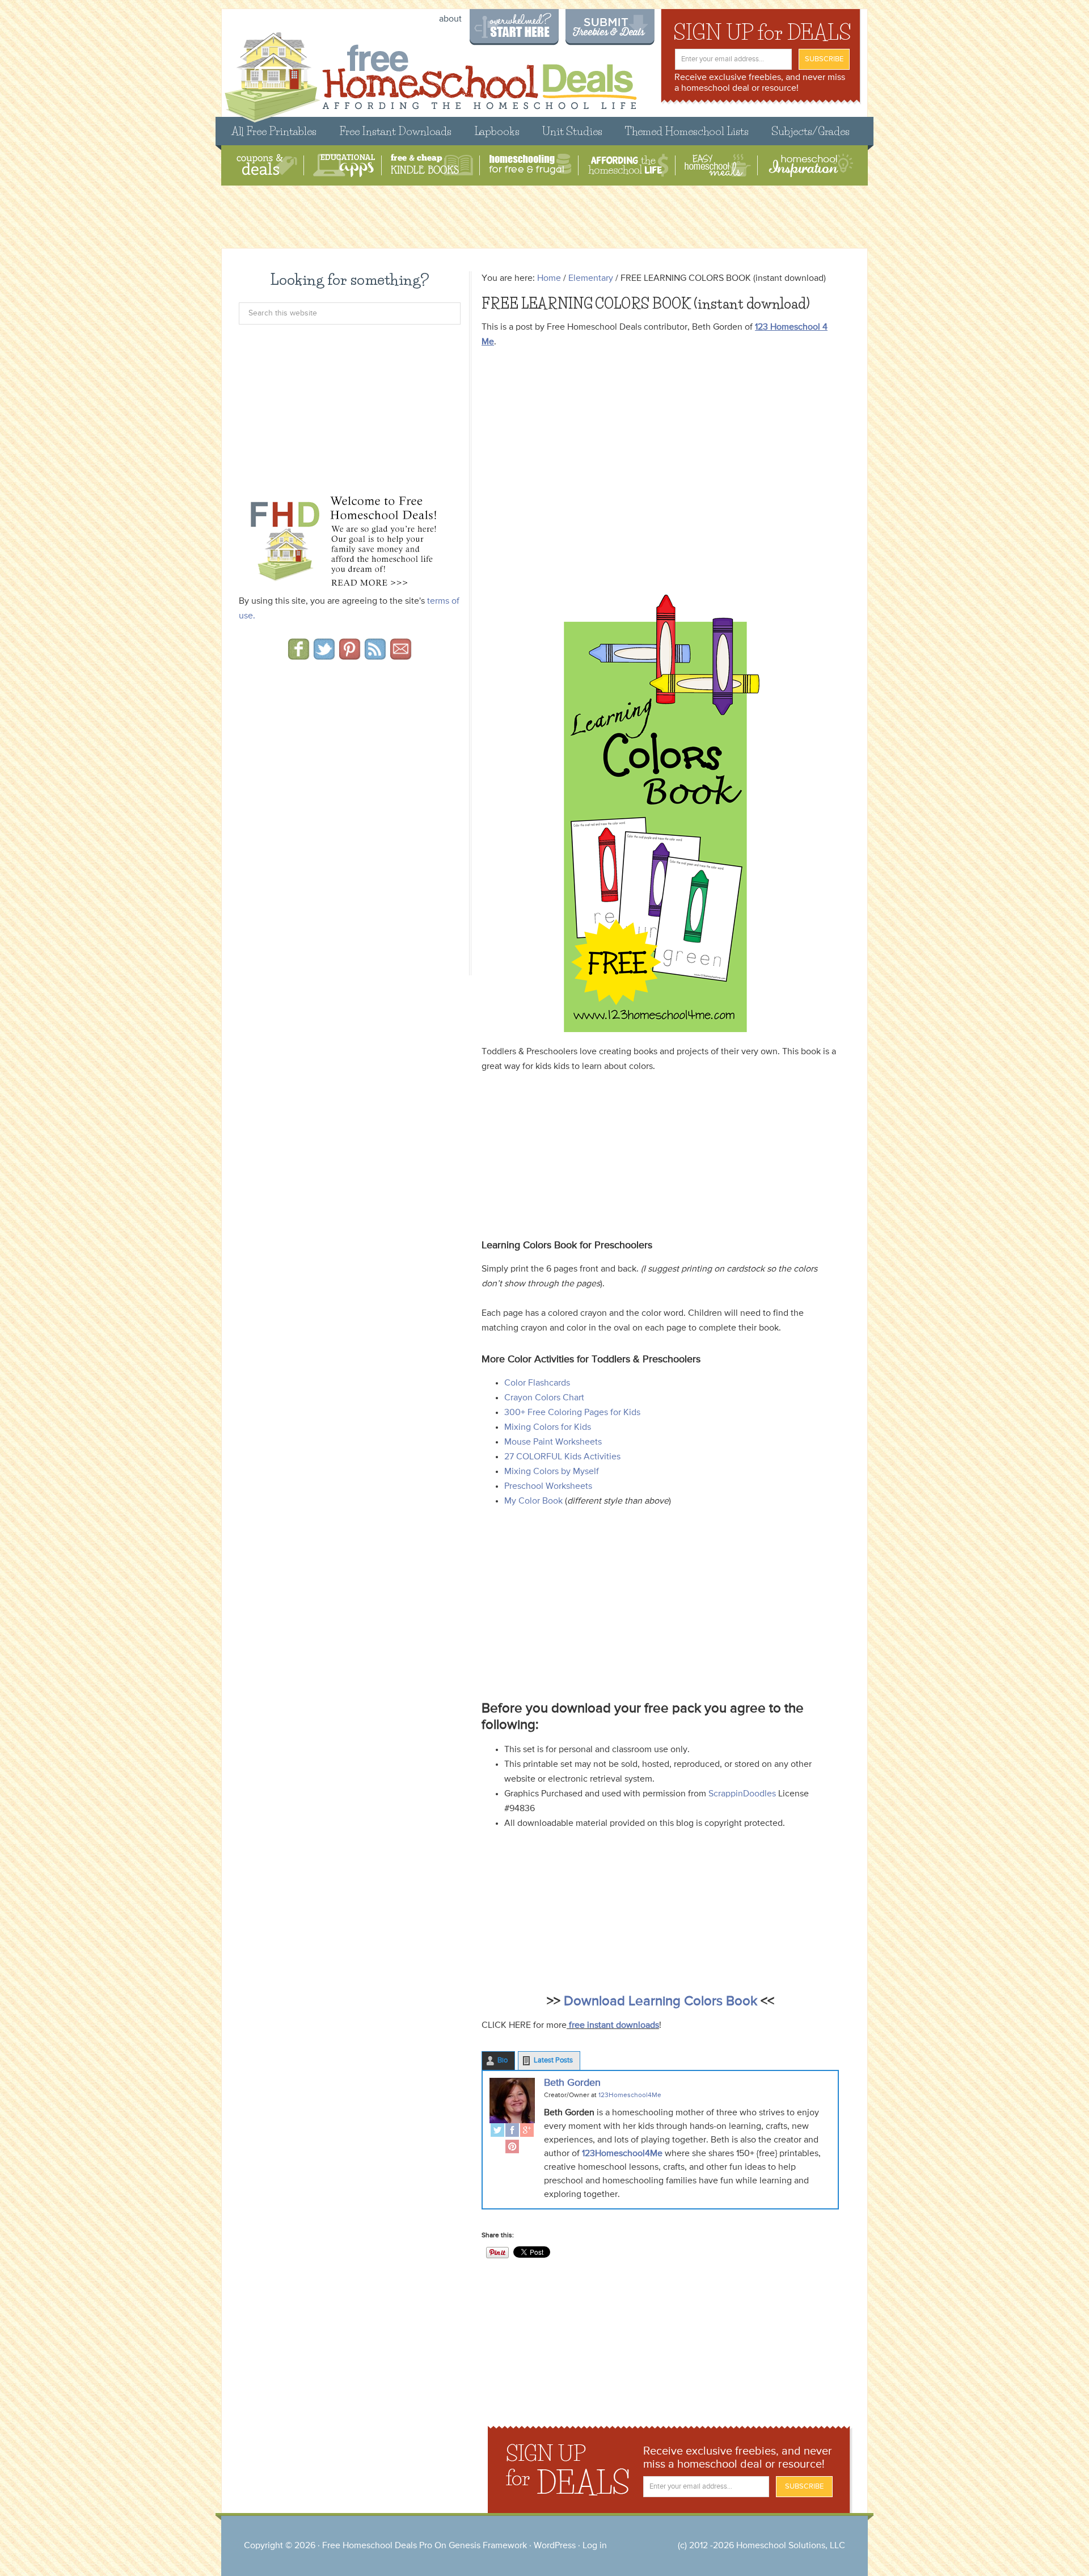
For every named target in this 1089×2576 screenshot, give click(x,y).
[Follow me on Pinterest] (350, 656)
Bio (503, 2061)
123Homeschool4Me (621, 2154)
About (450, 19)
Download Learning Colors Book (660, 2001)
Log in (595, 2546)
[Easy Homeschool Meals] (718, 165)
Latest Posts (553, 2061)
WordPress (555, 2546)
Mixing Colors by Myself (552, 1472)
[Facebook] (512, 2131)
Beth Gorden (572, 2083)
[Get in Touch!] (401, 656)
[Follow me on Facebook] (299, 656)
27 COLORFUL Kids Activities (562, 1457)
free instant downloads (613, 2026)
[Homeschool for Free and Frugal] (530, 165)
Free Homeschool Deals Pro (377, 2546)
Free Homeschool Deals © (430, 72)
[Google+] (527, 2131)
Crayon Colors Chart (544, 1398)
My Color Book (533, 1501)
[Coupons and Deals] (267, 165)
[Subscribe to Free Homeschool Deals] (375, 656)
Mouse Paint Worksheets (553, 1442)
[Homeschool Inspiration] (810, 165)
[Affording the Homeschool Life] (628, 165)
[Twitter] (497, 2131)
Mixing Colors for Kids (548, 1428)
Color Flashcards (537, 1383)
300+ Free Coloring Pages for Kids (572, 1413)
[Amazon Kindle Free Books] (432, 165)
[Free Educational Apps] (344, 165)
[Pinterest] (512, 2148)
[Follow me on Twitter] (324, 656)
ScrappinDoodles (741, 1794)
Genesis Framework (488, 2546)
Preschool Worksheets (548, 1487)
